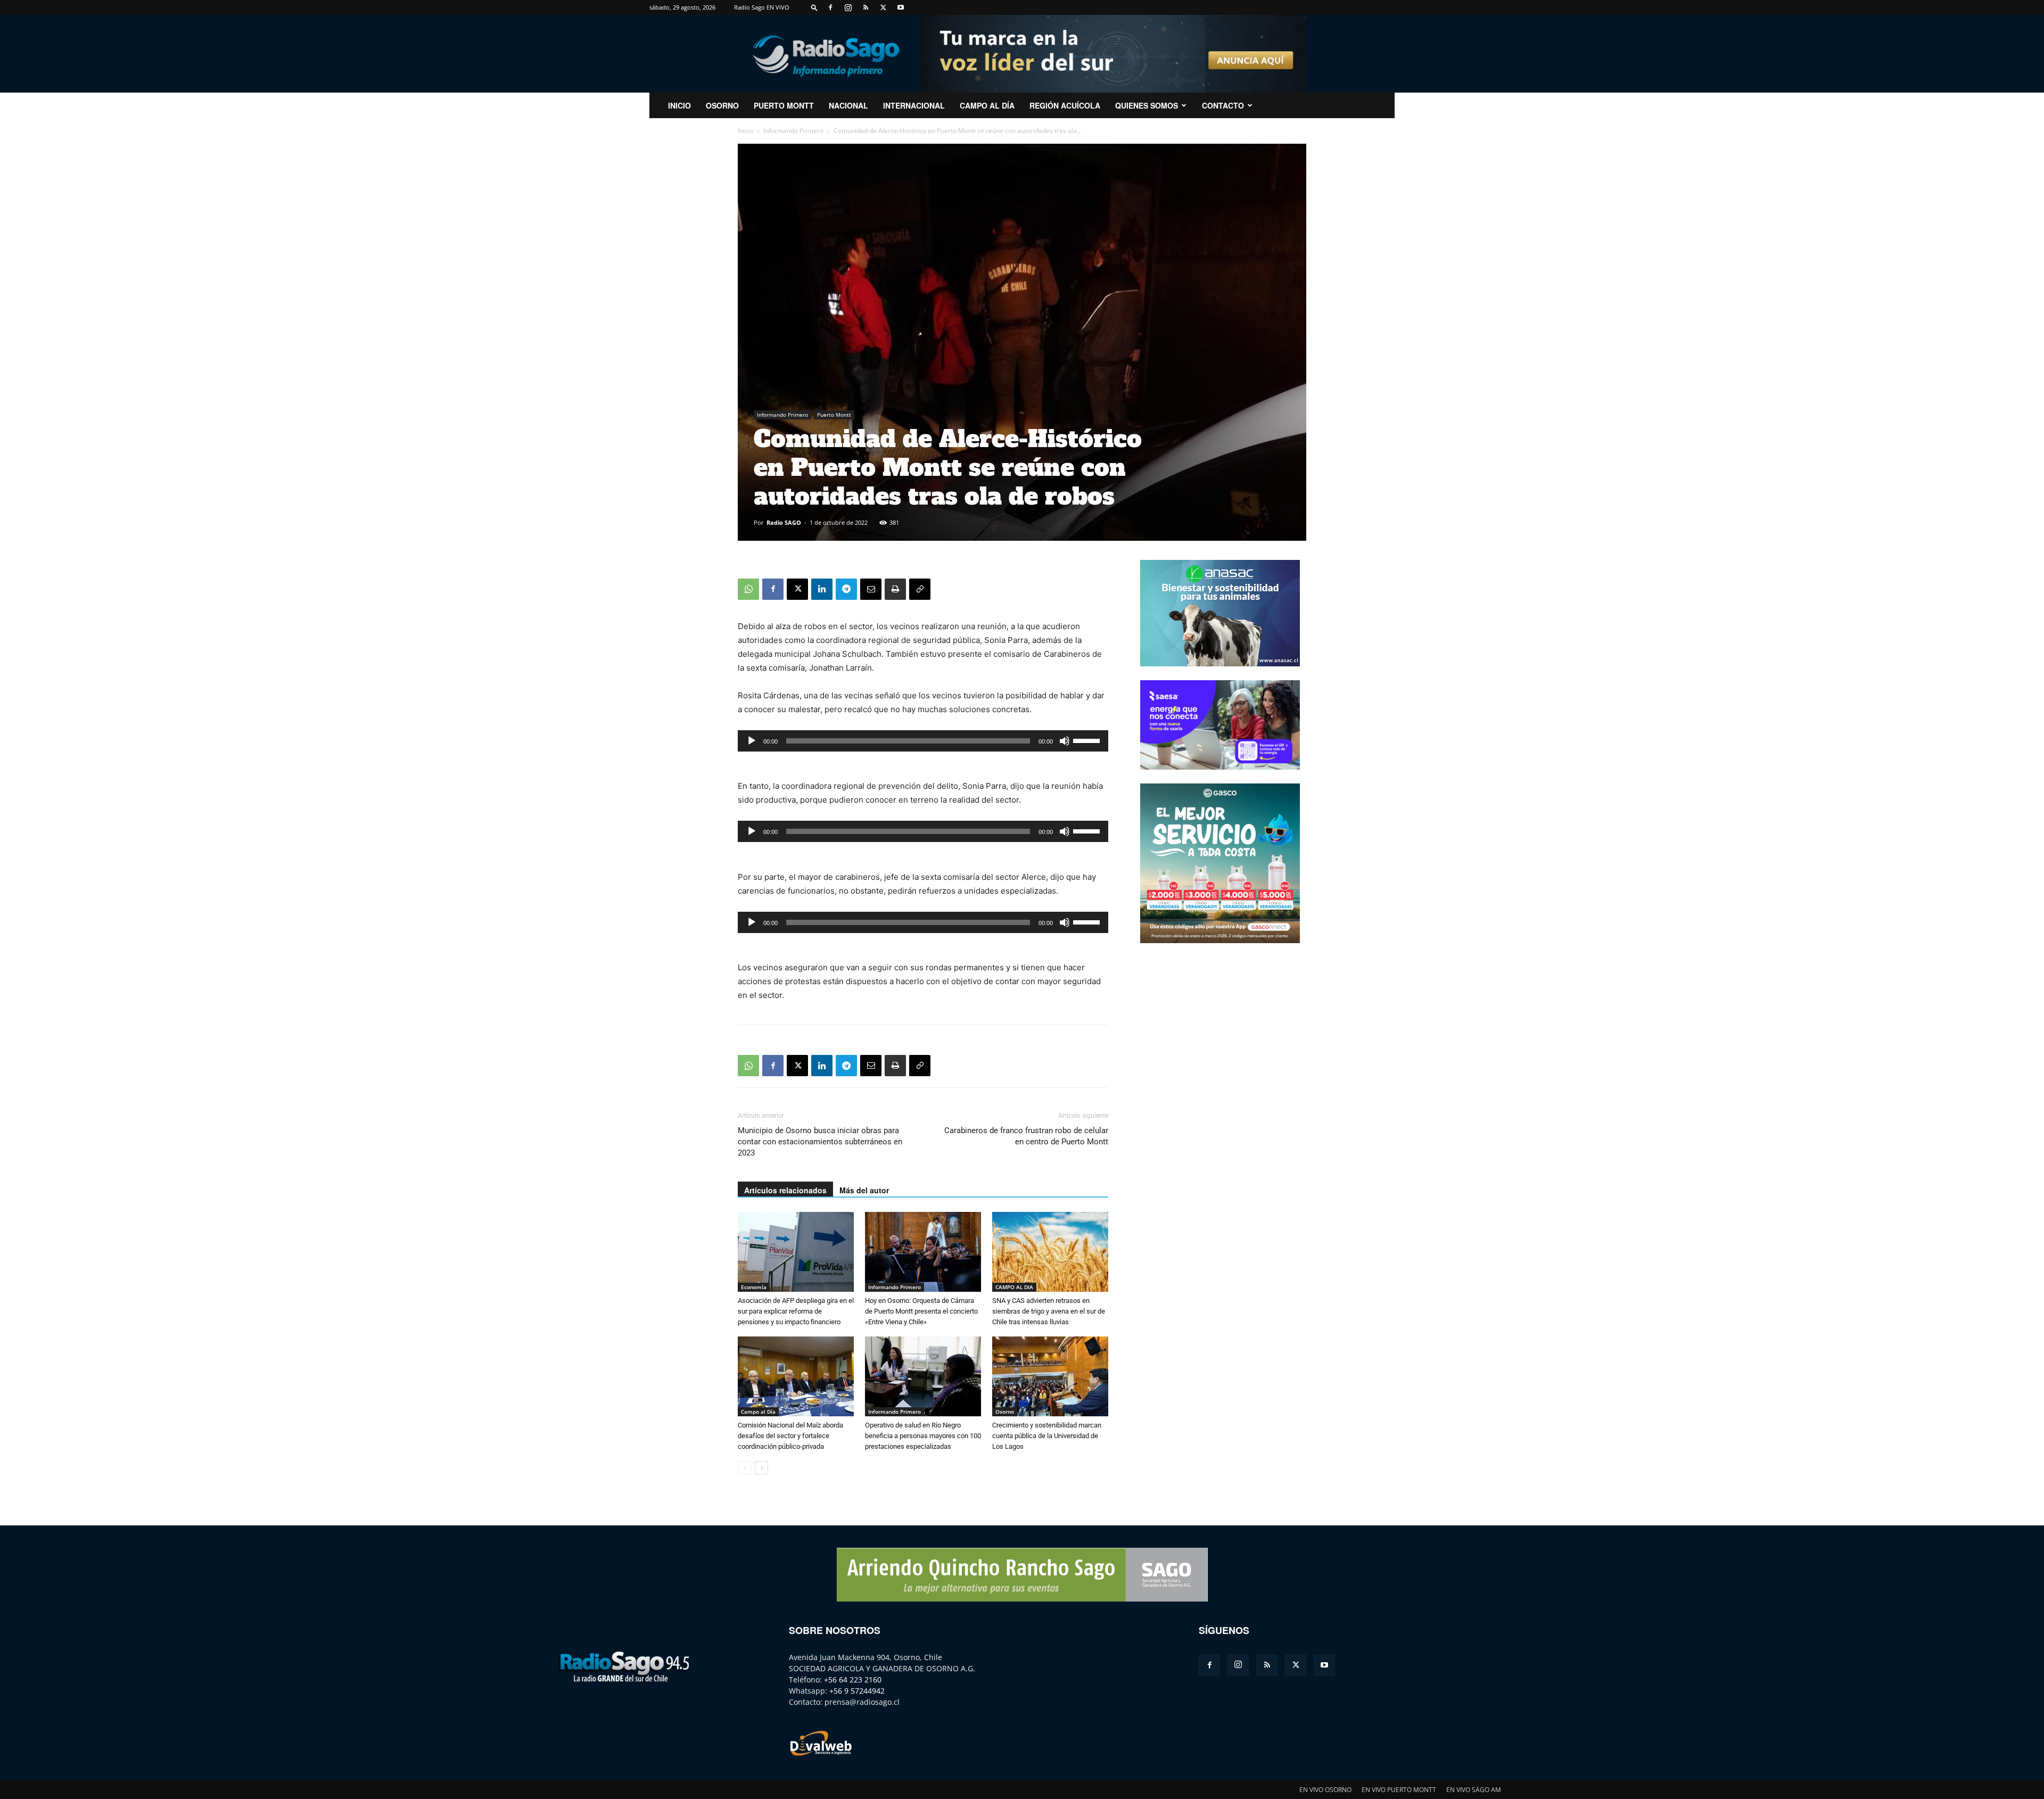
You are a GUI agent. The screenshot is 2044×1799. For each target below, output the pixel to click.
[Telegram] (846, 589)
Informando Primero (793, 131)
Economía (754, 1287)
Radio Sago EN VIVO (762, 7)
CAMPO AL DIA (1014, 1287)
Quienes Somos (1147, 105)
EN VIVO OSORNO (1325, 1790)
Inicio (745, 131)
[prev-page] (744, 1468)
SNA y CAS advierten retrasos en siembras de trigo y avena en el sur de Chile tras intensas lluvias (1049, 1311)
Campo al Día (987, 105)
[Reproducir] (752, 741)
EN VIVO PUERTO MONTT (1399, 1790)
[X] (883, 7)
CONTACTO (1223, 105)
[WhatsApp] (748, 589)
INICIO (679, 105)
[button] (814, 7)
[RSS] (866, 7)
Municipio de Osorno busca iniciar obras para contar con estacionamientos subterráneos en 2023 (820, 1142)
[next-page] (761, 1468)
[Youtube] (901, 7)
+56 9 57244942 (857, 1691)
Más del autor (864, 1190)
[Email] (871, 589)
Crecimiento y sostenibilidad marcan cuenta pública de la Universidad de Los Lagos (1047, 1436)
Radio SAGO (784, 522)
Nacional (848, 105)
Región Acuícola (1065, 105)
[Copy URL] (920, 589)
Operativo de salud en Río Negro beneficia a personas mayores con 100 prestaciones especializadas (923, 1436)
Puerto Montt (784, 105)
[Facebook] (830, 7)
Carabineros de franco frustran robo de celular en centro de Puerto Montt (1026, 1136)
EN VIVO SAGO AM (1474, 1790)
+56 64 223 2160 (853, 1680)
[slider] (1088, 740)
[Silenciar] (1065, 741)
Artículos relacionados (785, 1190)
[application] (923, 741)
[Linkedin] (822, 589)
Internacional (914, 105)
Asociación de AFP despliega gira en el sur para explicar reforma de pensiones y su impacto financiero (796, 1311)
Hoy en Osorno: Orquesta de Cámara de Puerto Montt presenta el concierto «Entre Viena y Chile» (921, 1311)
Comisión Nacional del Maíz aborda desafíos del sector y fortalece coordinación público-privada (790, 1436)
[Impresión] (895, 589)
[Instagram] (848, 7)
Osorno (722, 105)
